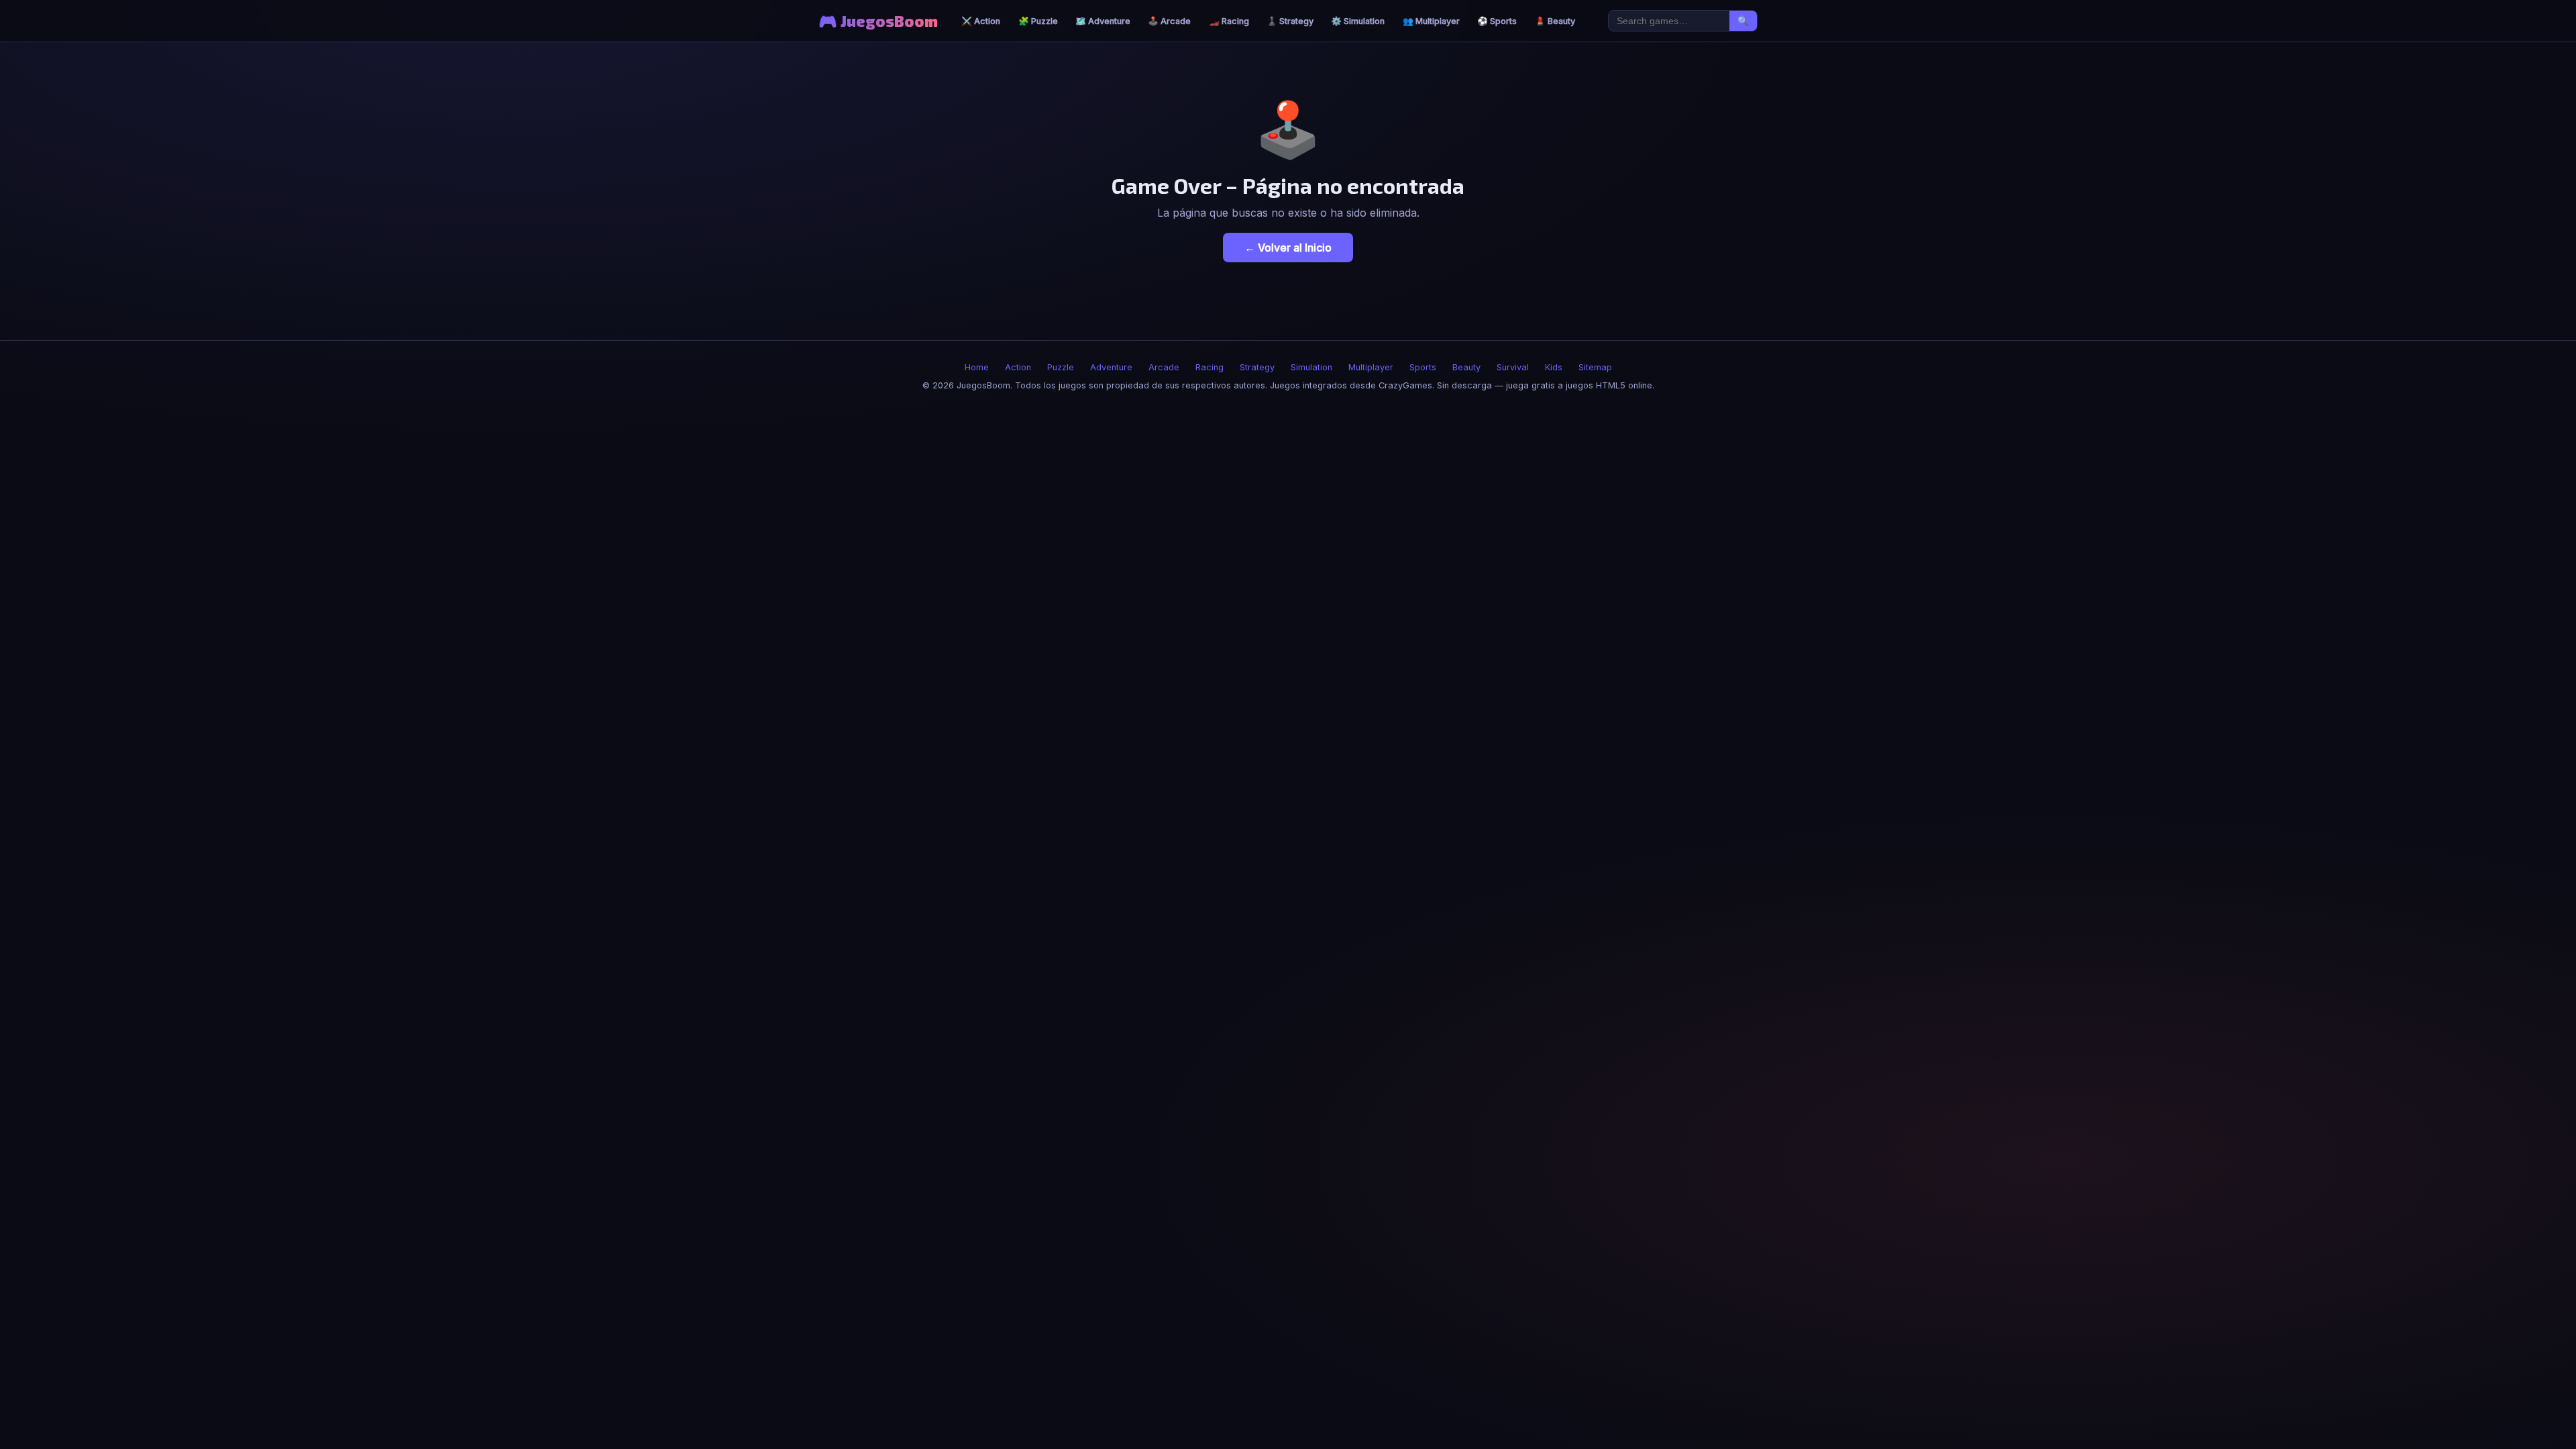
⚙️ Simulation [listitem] (1358, 21)
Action (1018, 367)
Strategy (1257, 367)
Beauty (1466, 367)
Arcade (1164, 367)
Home (977, 367)
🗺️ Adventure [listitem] (1103, 21)
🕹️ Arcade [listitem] (1169, 21)
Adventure (1111, 367)
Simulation (1311, 367)
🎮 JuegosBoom (878, 21)
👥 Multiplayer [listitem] (1431, 21)
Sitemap (1595, 367)
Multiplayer (1371, 367)
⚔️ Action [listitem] (981, 21)
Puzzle (1061, 367)
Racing (1210, 367)
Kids (1554, 367)
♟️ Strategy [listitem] (1290, 21)
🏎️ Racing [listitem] (1229, 21)
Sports (1423, 367)
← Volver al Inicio (1288, 248)
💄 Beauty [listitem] (1555, 21)
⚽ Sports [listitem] (1497, 21)
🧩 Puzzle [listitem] (1038, 21)
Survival (1513, 367)
